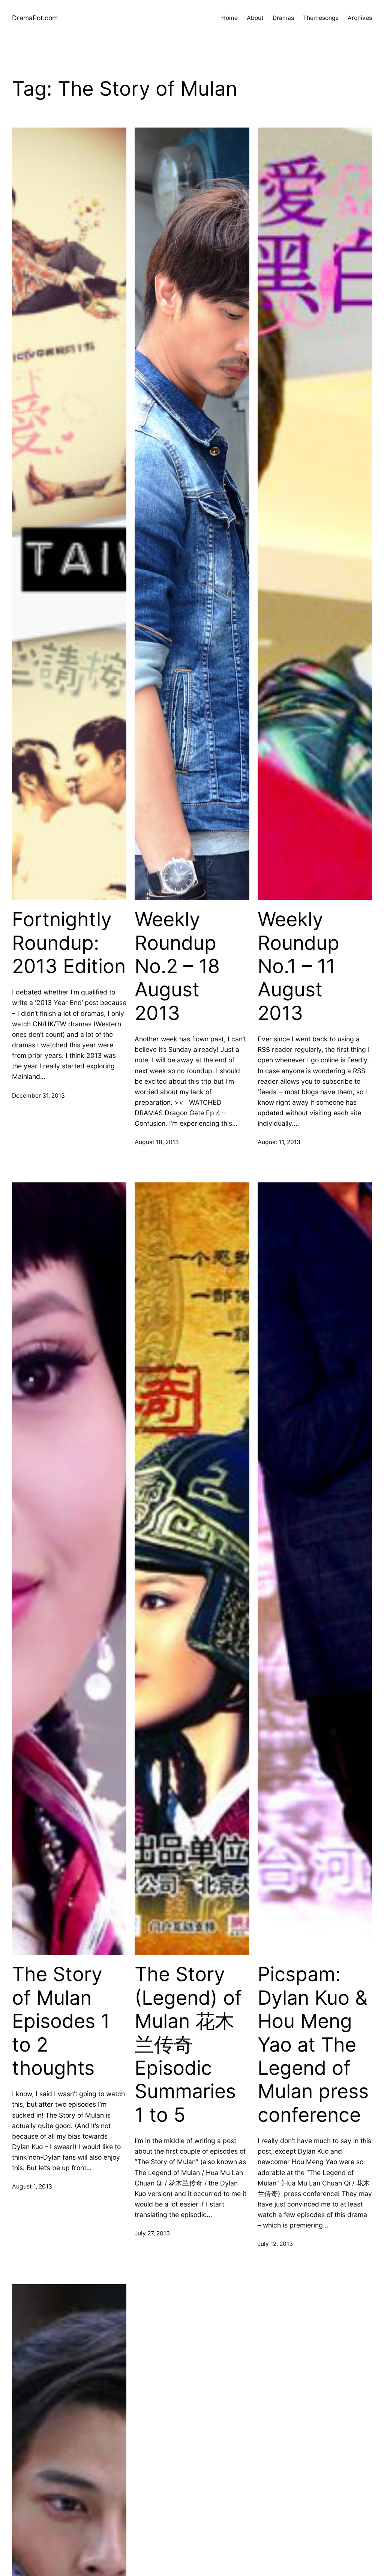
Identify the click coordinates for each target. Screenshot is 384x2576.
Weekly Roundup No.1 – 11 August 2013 (298, 966)
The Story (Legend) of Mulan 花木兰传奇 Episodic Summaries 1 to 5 (188, 2044)
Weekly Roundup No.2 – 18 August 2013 (177, 966)
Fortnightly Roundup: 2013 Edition (69, 943)
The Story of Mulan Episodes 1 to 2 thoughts (61, 2021)
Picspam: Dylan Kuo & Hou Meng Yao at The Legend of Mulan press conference (313, 2044)
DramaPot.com (35, 18)
